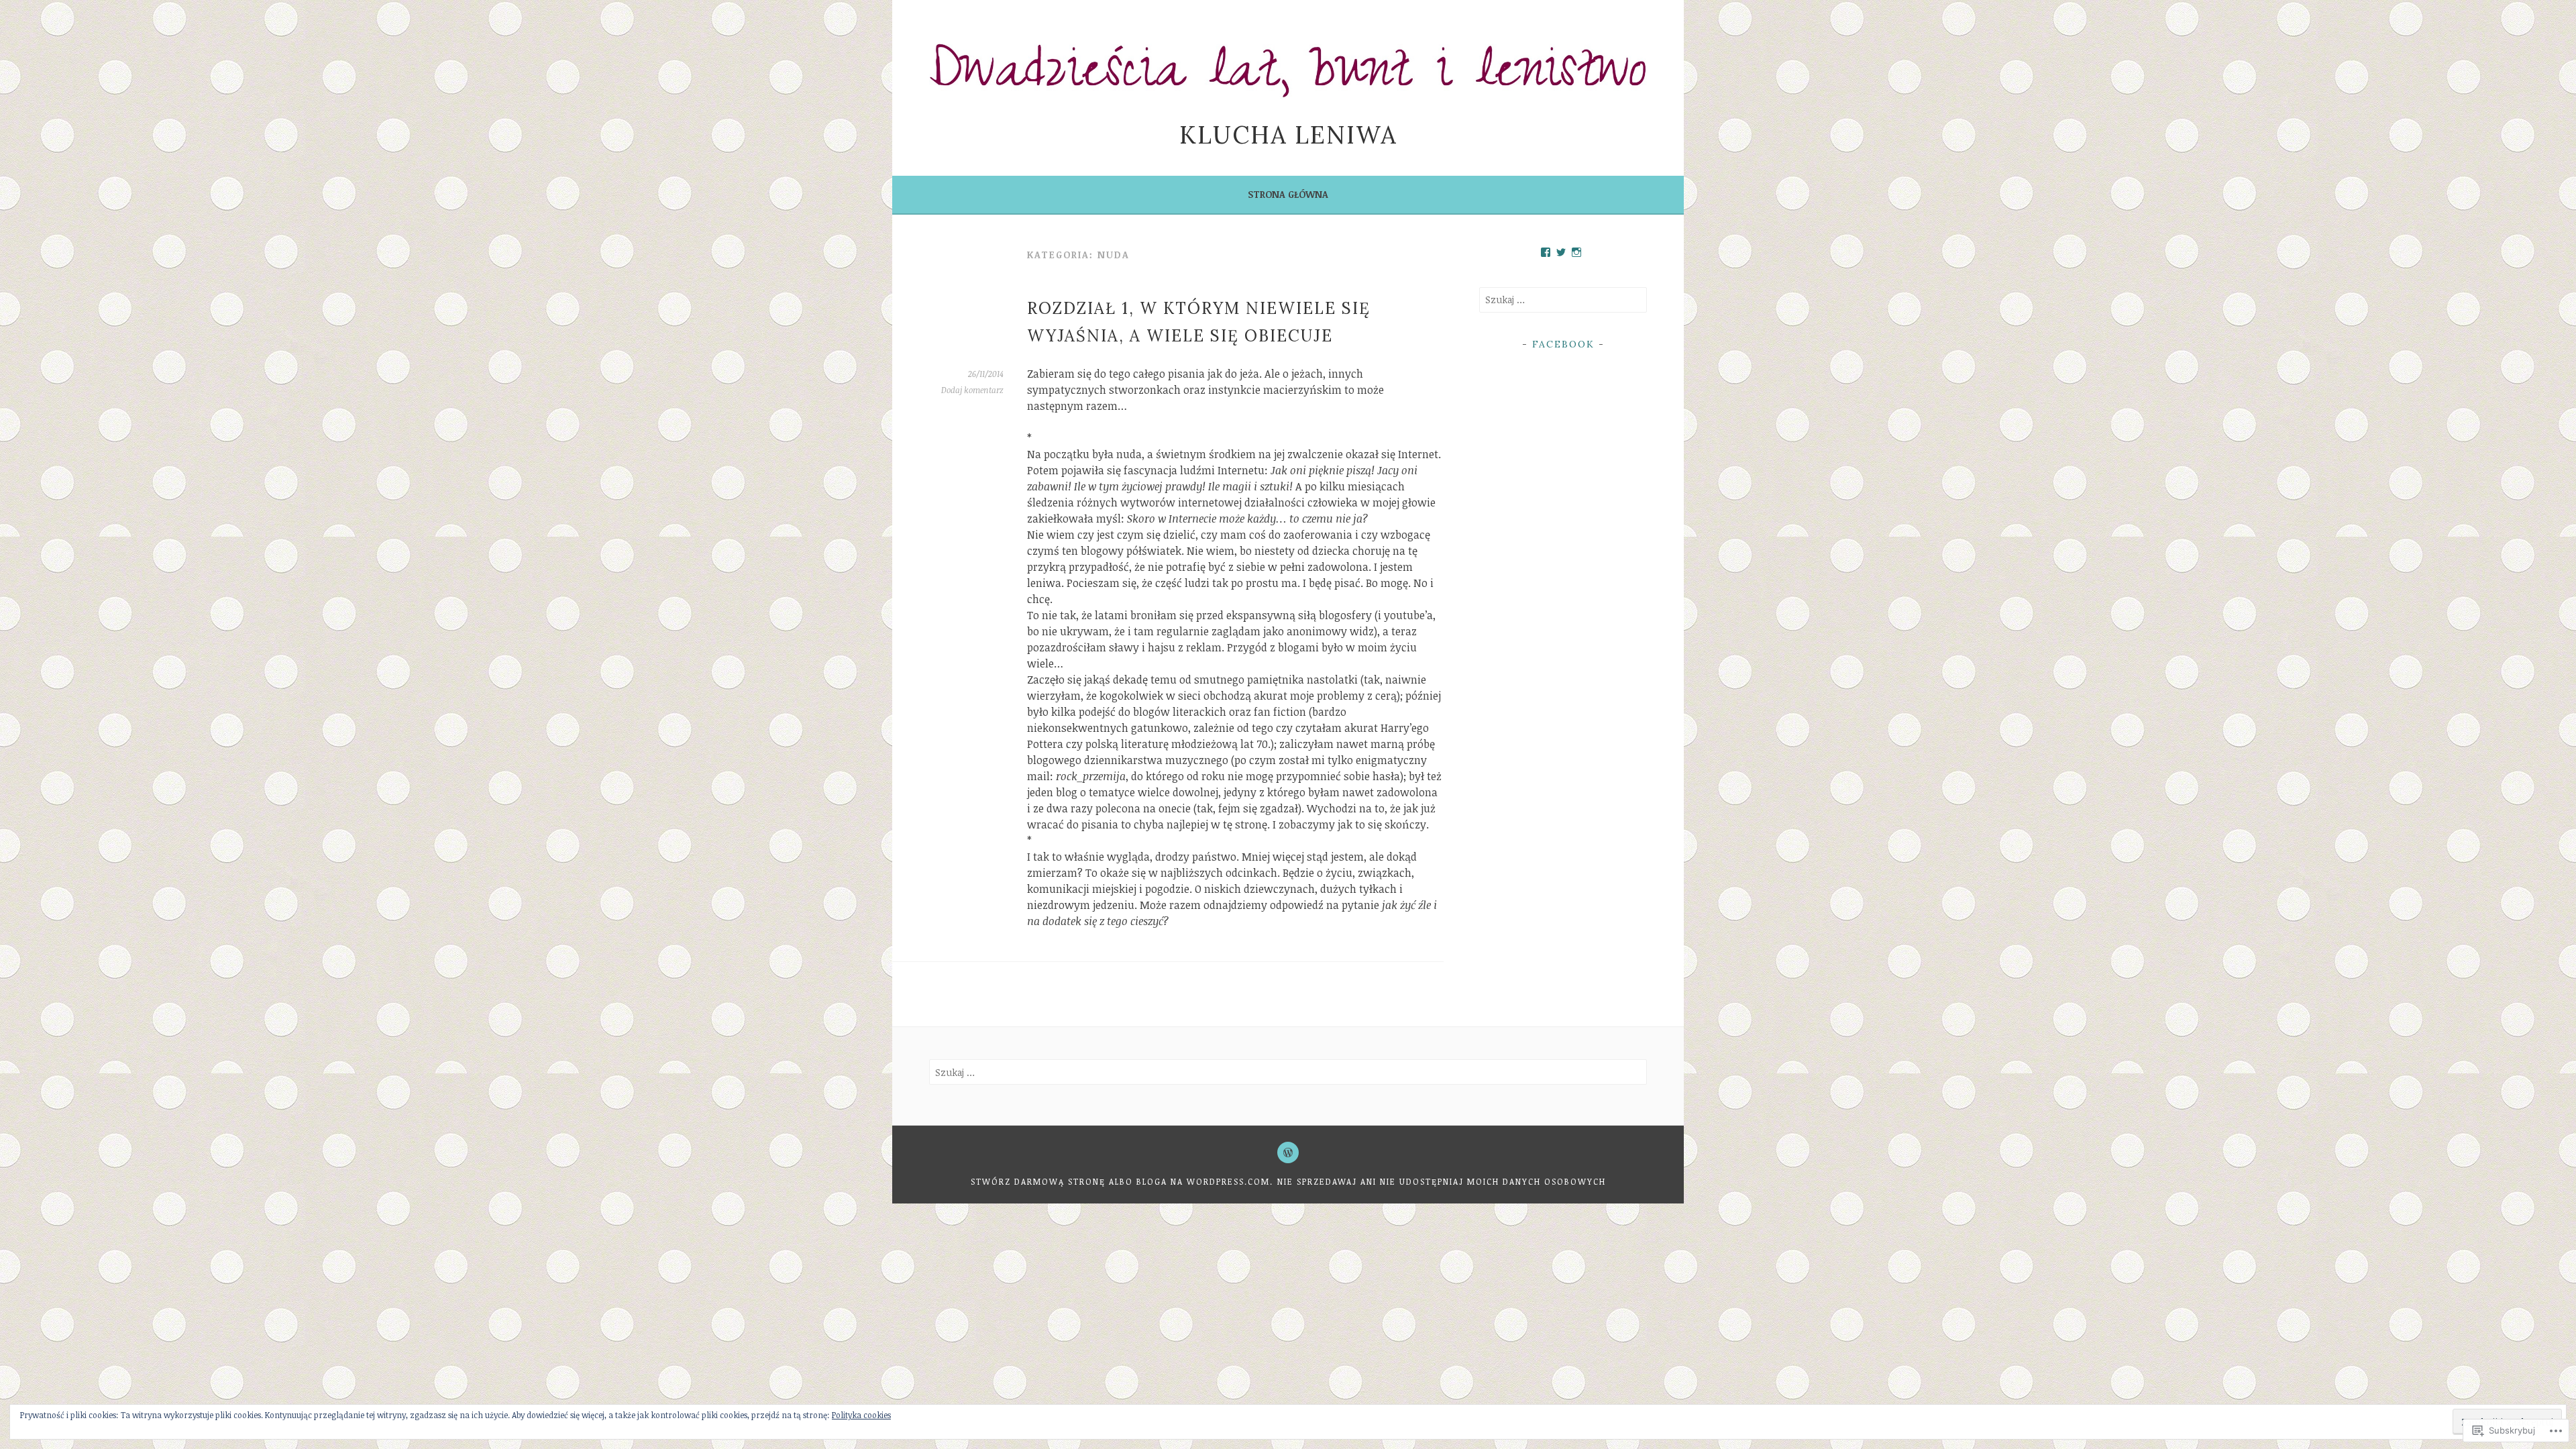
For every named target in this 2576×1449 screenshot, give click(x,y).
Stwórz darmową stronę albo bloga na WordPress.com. (1122, 1181)
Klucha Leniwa (1288, 135)
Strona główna (1288, 194)
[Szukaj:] (1563, 300)
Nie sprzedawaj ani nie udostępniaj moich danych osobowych (1442, 1181)
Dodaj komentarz (972, 390)
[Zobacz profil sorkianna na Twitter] (1561, 252)
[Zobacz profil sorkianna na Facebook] (1546, 252)
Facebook (1563, 344)
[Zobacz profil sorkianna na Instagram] (1576, 252)
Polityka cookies (861, 1415)
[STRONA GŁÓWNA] (1288, 1152)
